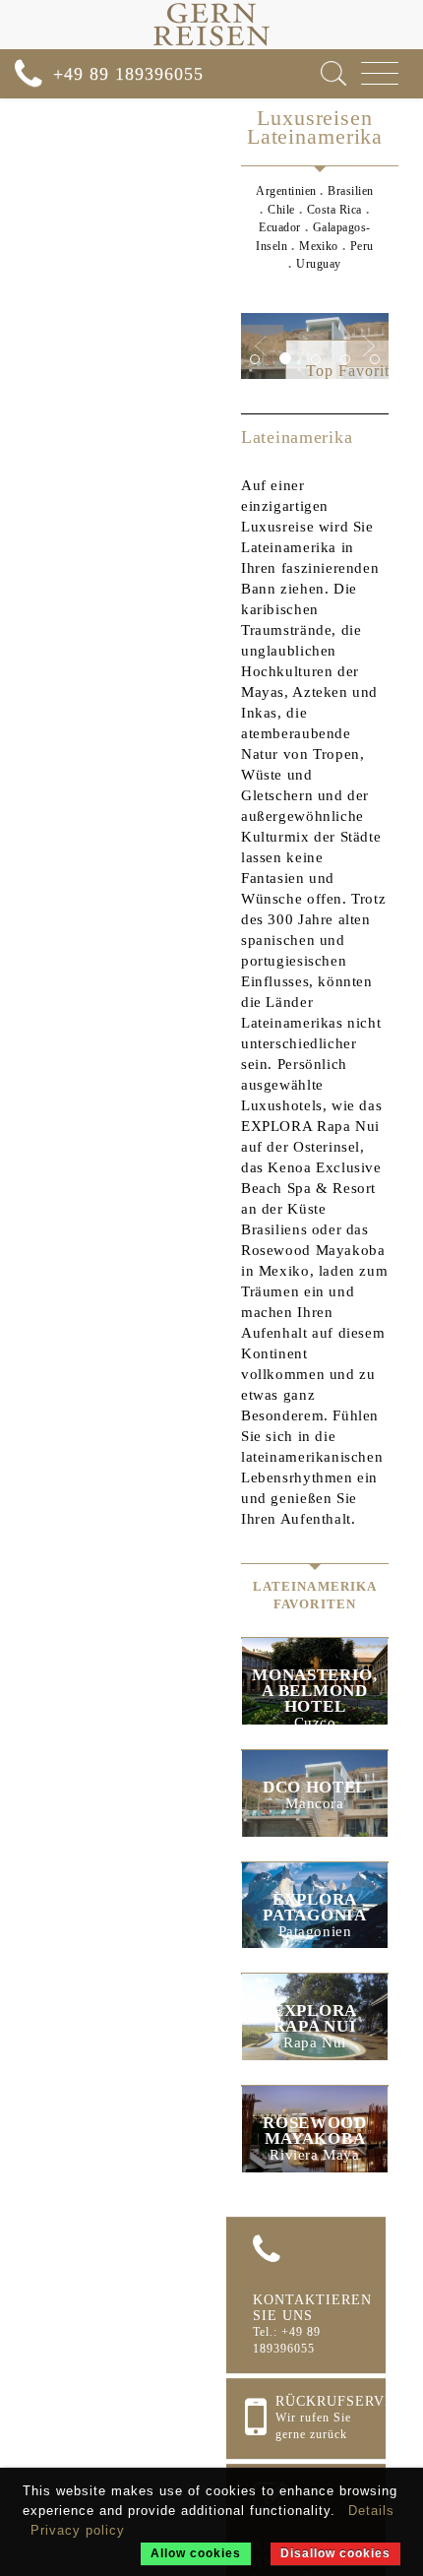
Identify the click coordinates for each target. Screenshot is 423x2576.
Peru (362, 246)
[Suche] (333, 73)
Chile (281, 210)
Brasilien (350, 191)
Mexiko (319, 246)
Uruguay (318, 264)
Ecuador (279, 227)
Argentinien (286, 191)
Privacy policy (78, 2530)
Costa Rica (334, 210)
